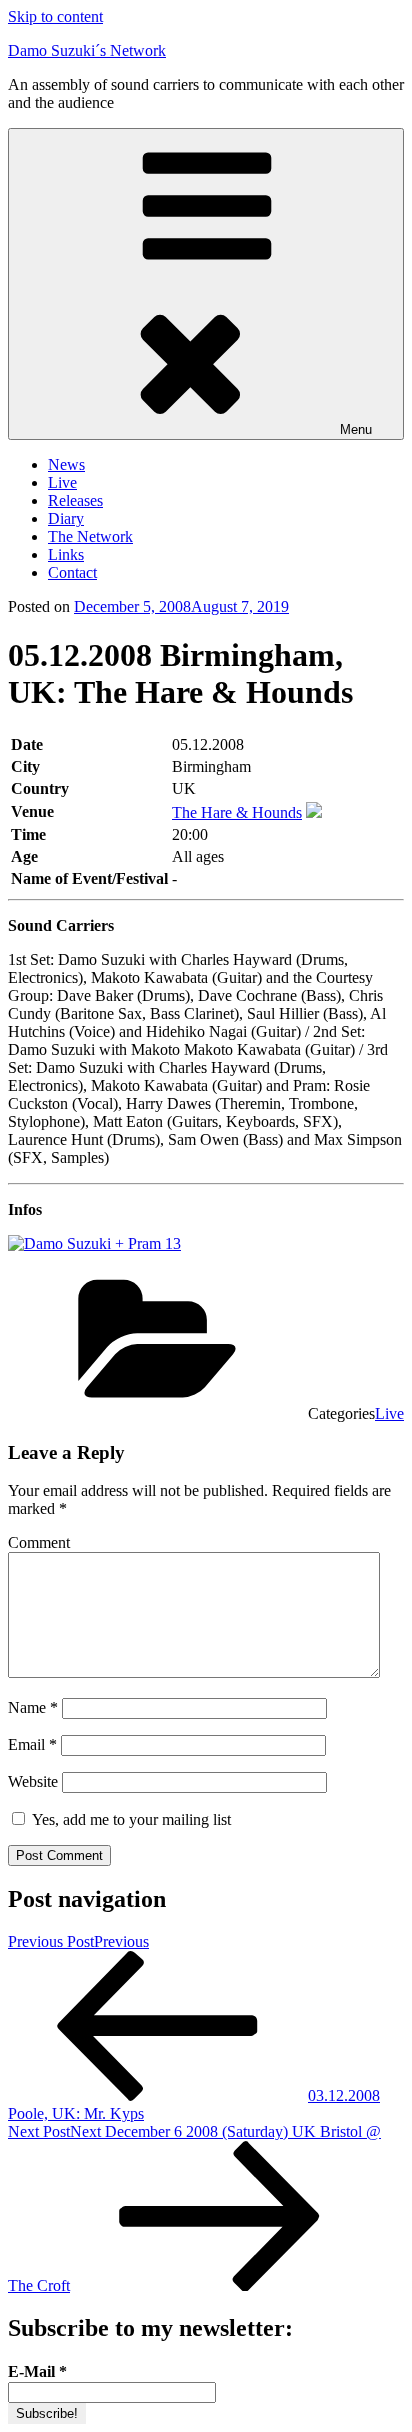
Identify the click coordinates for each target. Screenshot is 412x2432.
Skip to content (55, 16)
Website (33, 1781)
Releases (75, 500)
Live (62, 482)
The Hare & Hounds (237, 812)
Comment (39, 1542)
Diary (66, 518)
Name (33, 1707)
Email (32, 1744)
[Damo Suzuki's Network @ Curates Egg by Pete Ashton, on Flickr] (94, 1243)
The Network (90, 536)
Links (66, 554)
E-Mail (37, 2371)
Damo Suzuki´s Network (87, 50)
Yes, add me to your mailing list (129, 1819)
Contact (72, 572)
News (66, 464)
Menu (356, 429)
